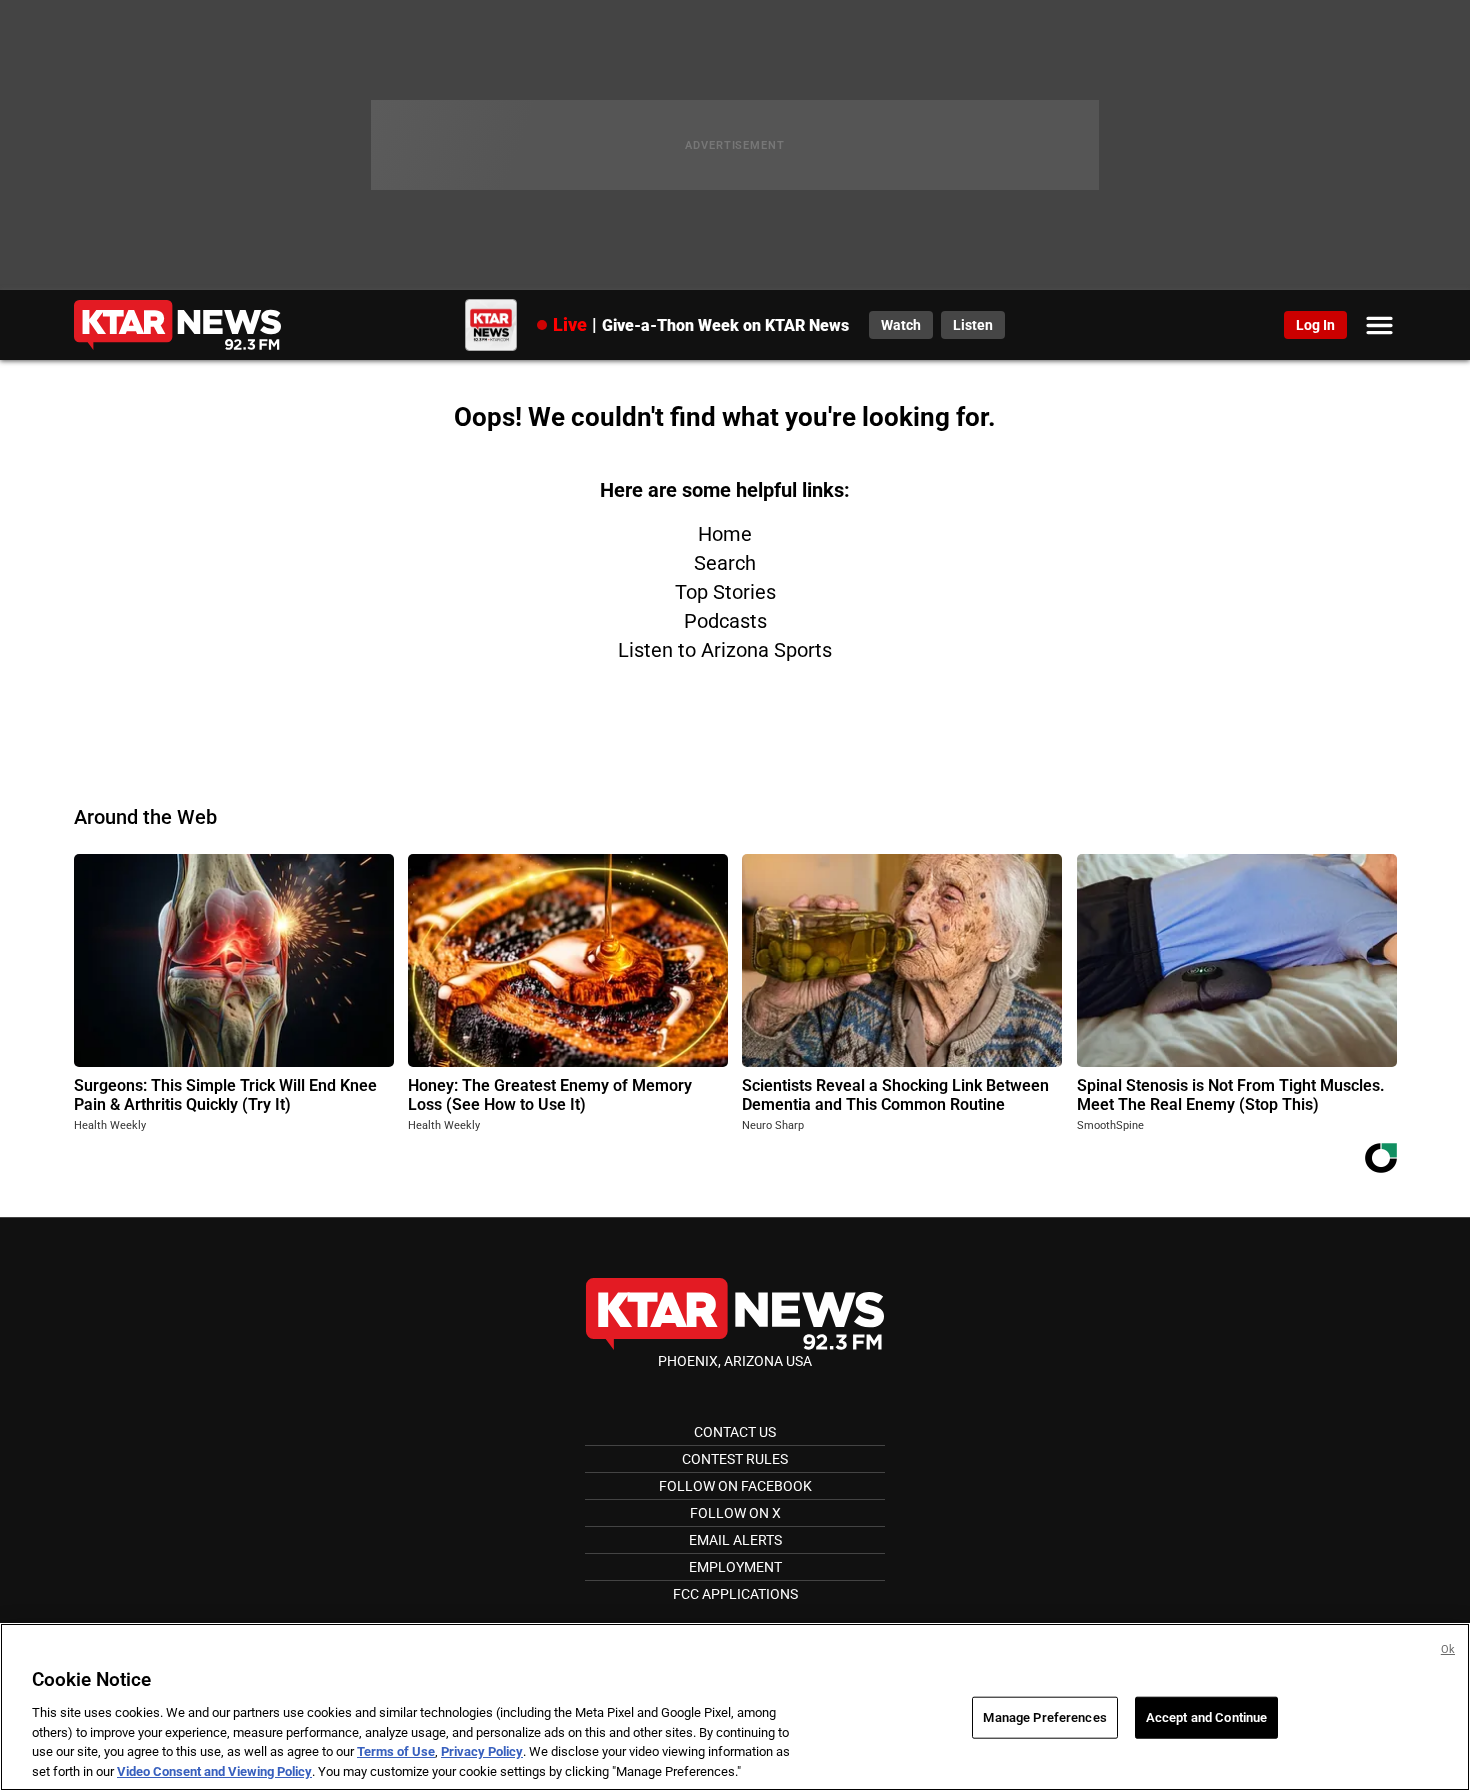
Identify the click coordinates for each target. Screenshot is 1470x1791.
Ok (1448, 1649)
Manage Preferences (1044, 1717)
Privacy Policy (482, 1751)
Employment (735, 1567)
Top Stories (725, 592)
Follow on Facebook (735, 1486)
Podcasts (725, 621)
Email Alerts (735, 1540)
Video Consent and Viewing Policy (214, 1770)
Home (725, 534)
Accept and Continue (1206, 1717)
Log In (1315, 325)
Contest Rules (735, 1459)
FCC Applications (735, 1594)
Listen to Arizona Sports (725, 650)
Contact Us (735, 1432)
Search (725, 563)
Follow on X (735, 1513)
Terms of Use (396, 1751)
